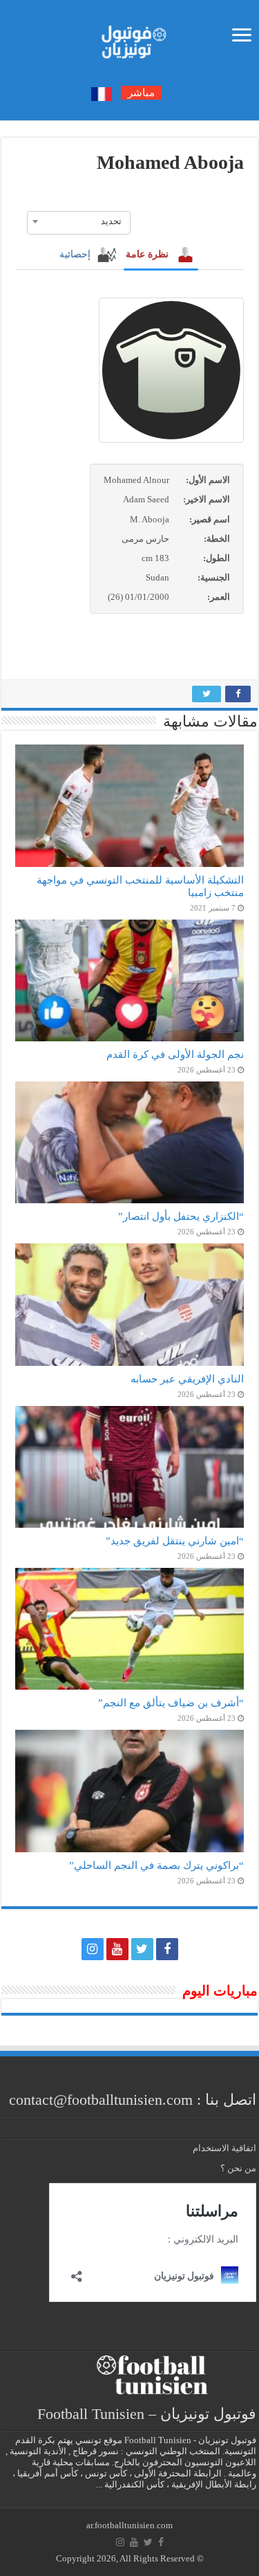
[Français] (102, 93)
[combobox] (79, 221)
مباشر (141, 93)
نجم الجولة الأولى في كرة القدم (175, 1054)
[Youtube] (117, 1949)
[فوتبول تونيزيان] (130, 38)
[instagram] (93, 1949)
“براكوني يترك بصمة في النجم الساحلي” (156, 1865)
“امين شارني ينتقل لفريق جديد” (175, 1541)
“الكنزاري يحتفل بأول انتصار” (181, 1216)
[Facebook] (167, 1949)
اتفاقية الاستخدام (224, 2148)
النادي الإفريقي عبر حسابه (187, 1379)
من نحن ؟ (238, 2168)
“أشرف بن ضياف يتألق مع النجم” (171, 1702)
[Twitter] (142, 1949)
